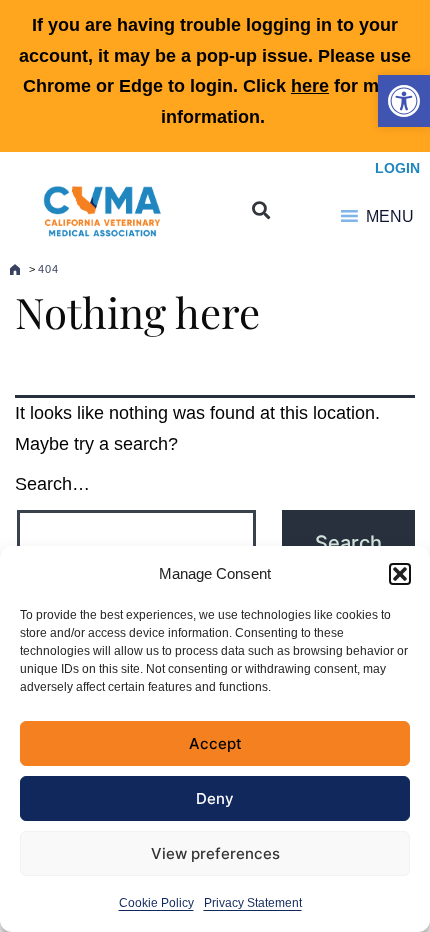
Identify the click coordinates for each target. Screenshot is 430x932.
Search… (52, 484)
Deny (215, 798)
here (310, 86)
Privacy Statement (253, 903)
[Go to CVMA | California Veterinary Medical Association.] (15, 269)
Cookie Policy (156, 903)
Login (397, 168)
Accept (215, 743)
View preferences (215, 853)
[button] (404, 101)
